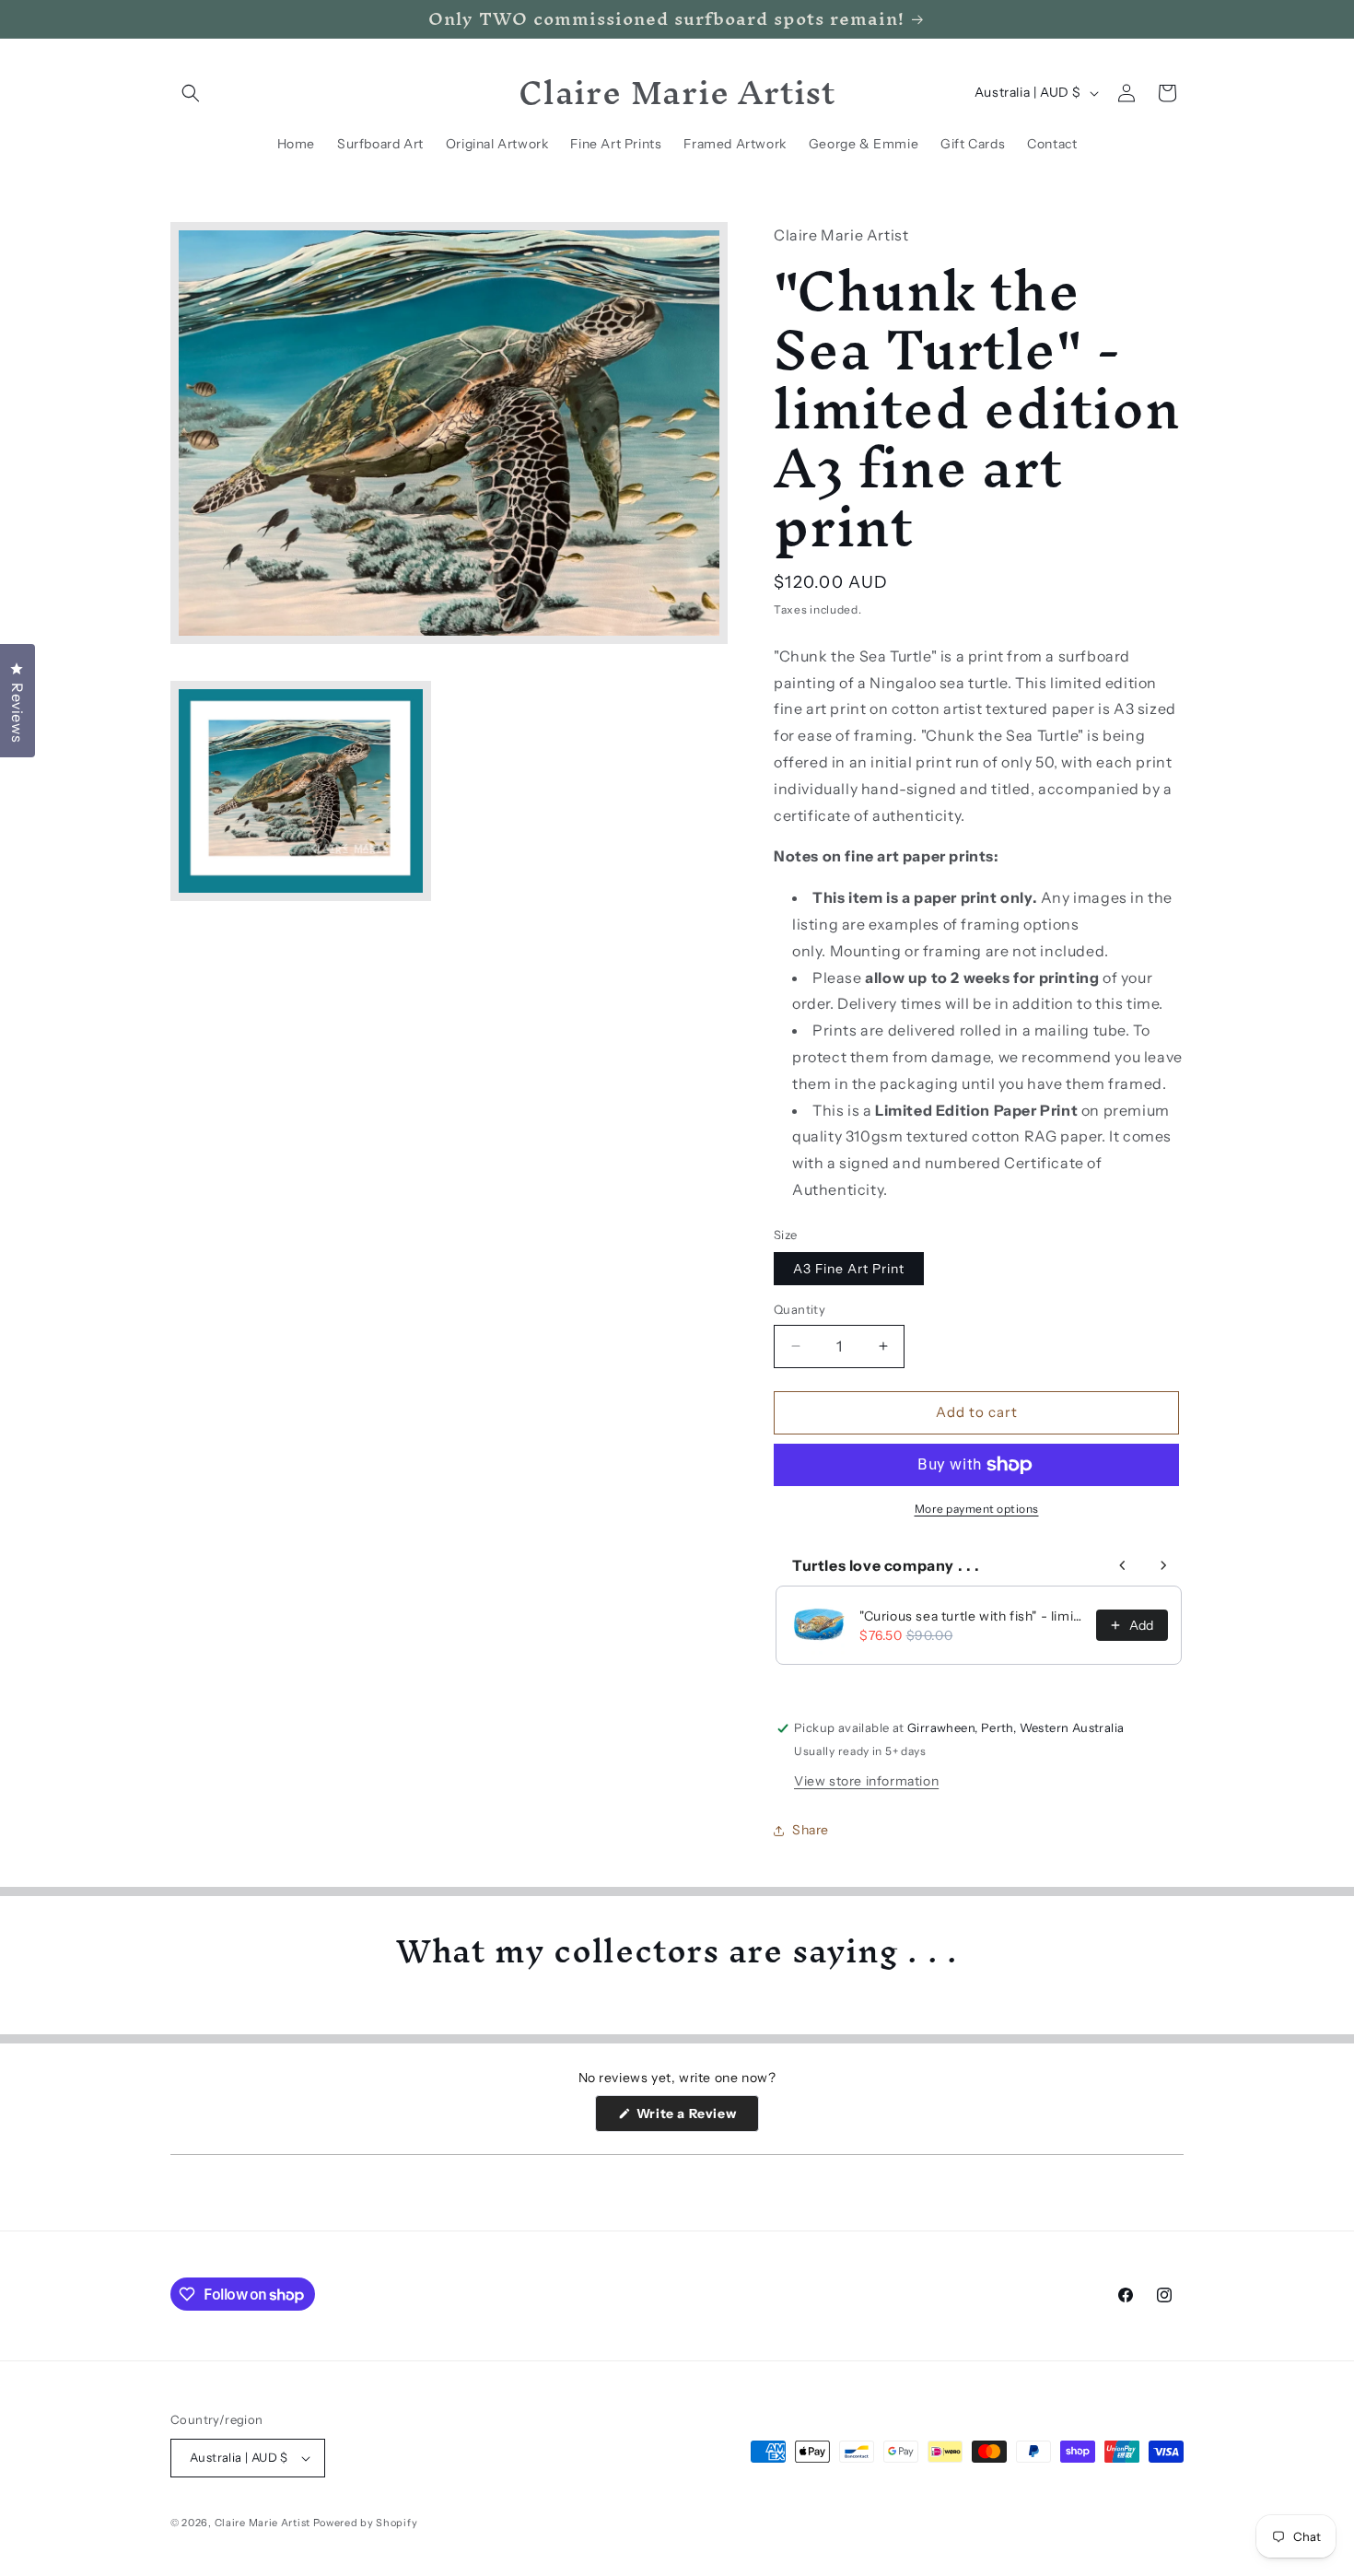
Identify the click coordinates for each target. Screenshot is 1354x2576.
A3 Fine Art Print (849, 1269)
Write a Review (696, 2118)
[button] (191, 93)
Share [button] (811, 1830)
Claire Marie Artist (263, 2523)
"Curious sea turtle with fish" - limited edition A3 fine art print (972, 1616)
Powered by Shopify (366, 2523)
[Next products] (1163, 1565)
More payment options (977, 1509)
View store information (866, 1781)
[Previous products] (1123, 1565)
